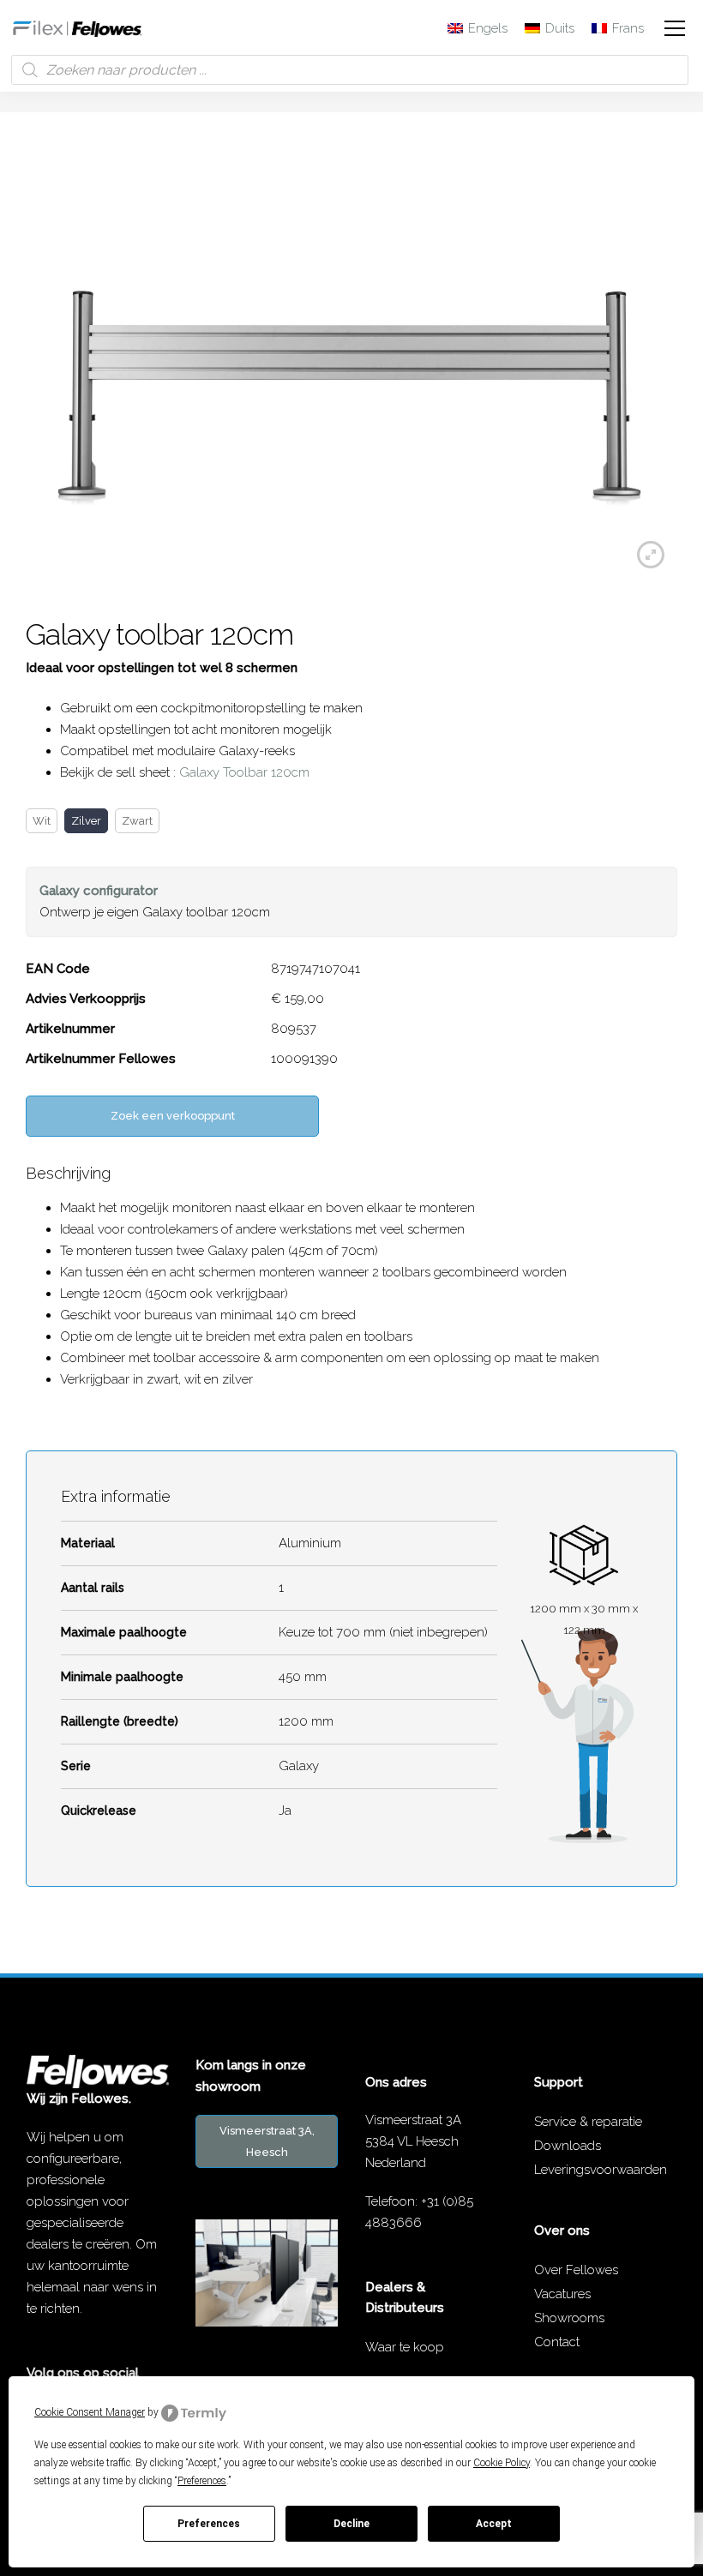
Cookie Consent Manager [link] (90, 2412)
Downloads (568, 2146)
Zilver (86, 821)
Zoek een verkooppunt (173, 1116)
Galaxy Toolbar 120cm (244, 772)
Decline (351, 2524)
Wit (42, 821)
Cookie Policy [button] (502, 2463)
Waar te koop (405, 2347)
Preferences (209, 2524)
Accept (494, 2524)
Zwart (137, 821)
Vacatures (562, 2294)
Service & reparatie (588, 2122)
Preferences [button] (202, 2481)
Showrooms (569, 2318)
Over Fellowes (576, 2270)
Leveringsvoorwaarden (601, 2170)
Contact (557, 2342)
